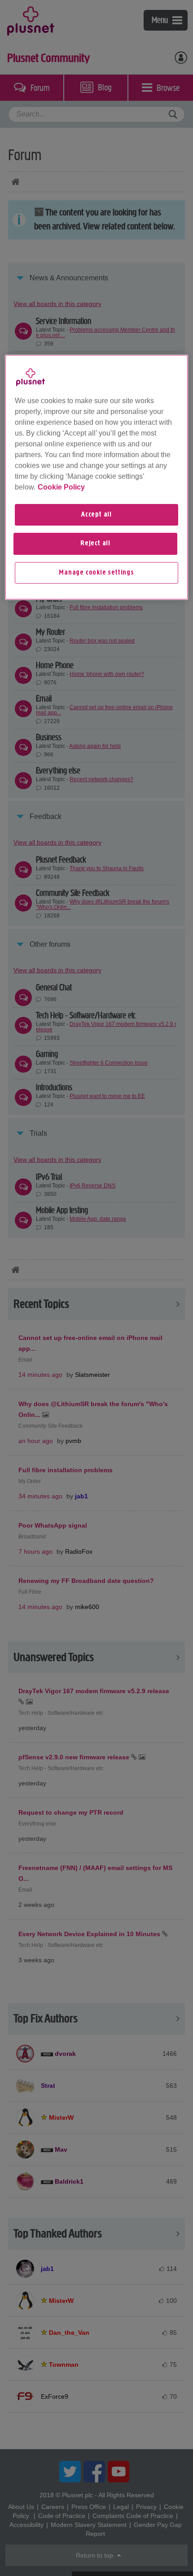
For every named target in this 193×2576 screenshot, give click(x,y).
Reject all (95, 544)
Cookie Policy (61, 487)
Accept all (96, 515)
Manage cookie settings (96, 573)
